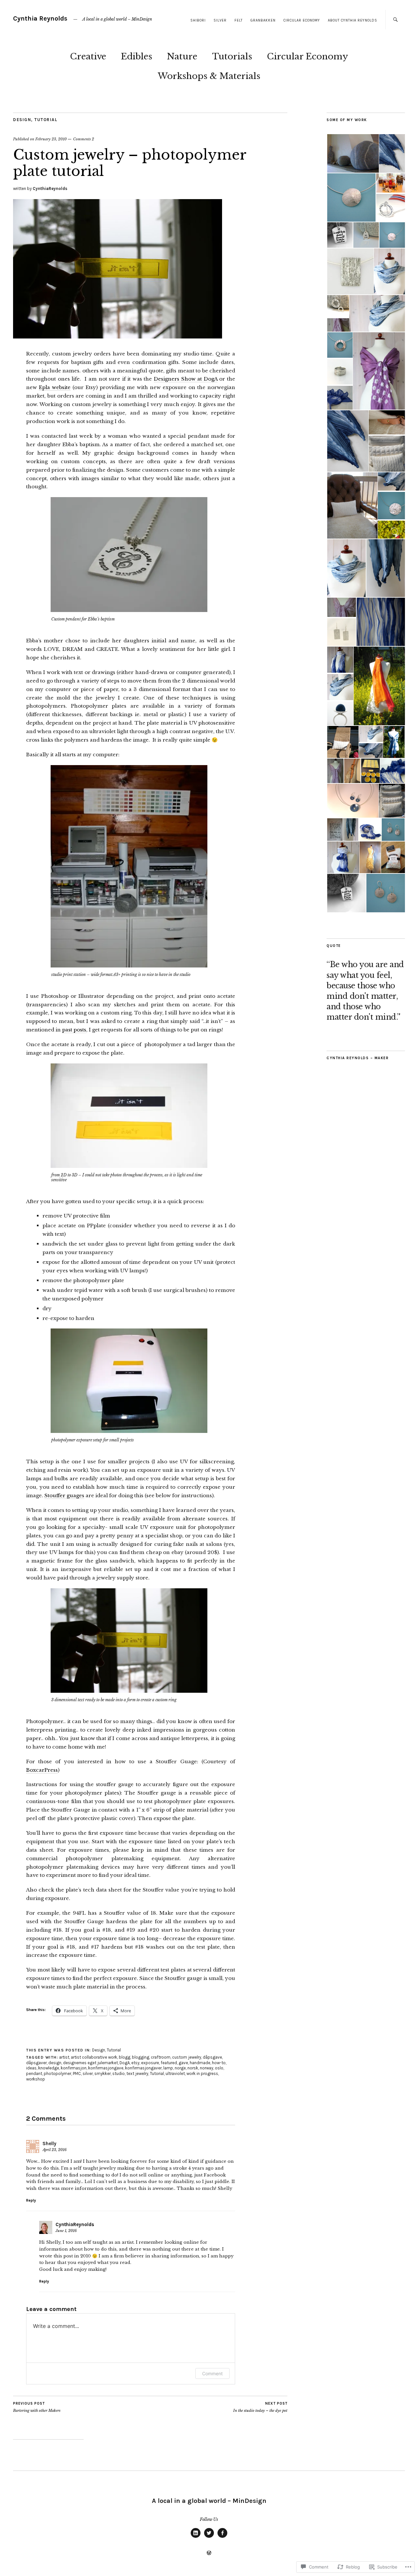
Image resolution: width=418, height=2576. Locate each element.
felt (239, 20)
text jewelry (137, 2073)
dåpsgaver (36, 2063)
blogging (141, 2057)
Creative (88, 56)
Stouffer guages (64, 1495)
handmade (200, 2063)
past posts (74, 1030)
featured (169, 2063)
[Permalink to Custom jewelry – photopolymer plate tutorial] (118, 337)
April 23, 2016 (55, 2150)
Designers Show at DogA (186, 379)
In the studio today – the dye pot (260, 2407)
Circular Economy (302, 20)
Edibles (137, 56)
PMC (77, 2073)
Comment (212, 2373)
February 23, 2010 (51, 139)
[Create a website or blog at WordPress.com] (209, 2553)
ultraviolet (175, 2073)
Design (22, 120)
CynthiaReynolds (50, 188)
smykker (103, 2073)
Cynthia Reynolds (41, 18)
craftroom (161, 2057)
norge (180, 2068)
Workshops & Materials (209, 76)
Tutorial (46, 120)
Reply (31, 2200)
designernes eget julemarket (90, 2063)
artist (64, 2057)
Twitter (209, 2537)
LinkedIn (196, 2537)
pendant (34, 2073)
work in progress (202, 2073)
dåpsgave (212, 2057)
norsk (193, 2068)
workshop (36, 2079)
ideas (31, 2068)
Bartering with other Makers (37, 2407)
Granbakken (263, 20)
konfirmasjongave (106, 2068)
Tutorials (232, 56)
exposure (150, 2063)
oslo (219, 2068)
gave (183, 2063)
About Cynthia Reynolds (353, 20)
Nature (182, 56)
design (55, 2063)
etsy (135, 2063)
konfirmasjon (74, 2068)
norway (207, 2068)
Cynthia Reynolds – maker (358, 1058)
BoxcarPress (42, 1770)
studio (119, 2073)
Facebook (222, 2537)
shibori (198, 20)
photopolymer (57, 2073)
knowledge (49, 2068)
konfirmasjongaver (143, 2068)
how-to (219, 2063)
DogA (125, 2063)
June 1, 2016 (66, 2231)
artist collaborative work (94, 2057)
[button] (353, 153)
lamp (168, 2068)
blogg (125, 2057)
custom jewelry (187, 2057)
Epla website (55, 387)
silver (220, 20)
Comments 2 (84, 139)
